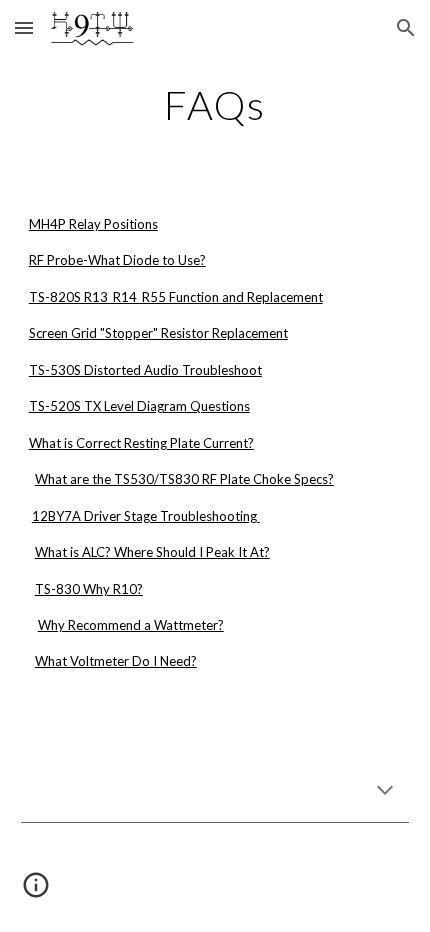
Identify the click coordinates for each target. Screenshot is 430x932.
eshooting (228, 516)
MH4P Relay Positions (93, 224)
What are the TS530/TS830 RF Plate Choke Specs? (184, 479)
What (46, 443)
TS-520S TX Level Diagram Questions (139, 406)
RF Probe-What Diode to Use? (117, 260)
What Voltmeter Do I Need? (116, 661)
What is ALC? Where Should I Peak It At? (152, 552)
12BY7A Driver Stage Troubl (115, 516)
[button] (24, 27)
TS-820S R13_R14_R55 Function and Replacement (176, 297)
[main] (215, 105)
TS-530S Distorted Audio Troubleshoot (145, 370)
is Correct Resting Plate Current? (159, 443)
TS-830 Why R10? (89, 589)
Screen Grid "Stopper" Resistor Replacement (158, 333)
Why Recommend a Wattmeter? (131, 625)
